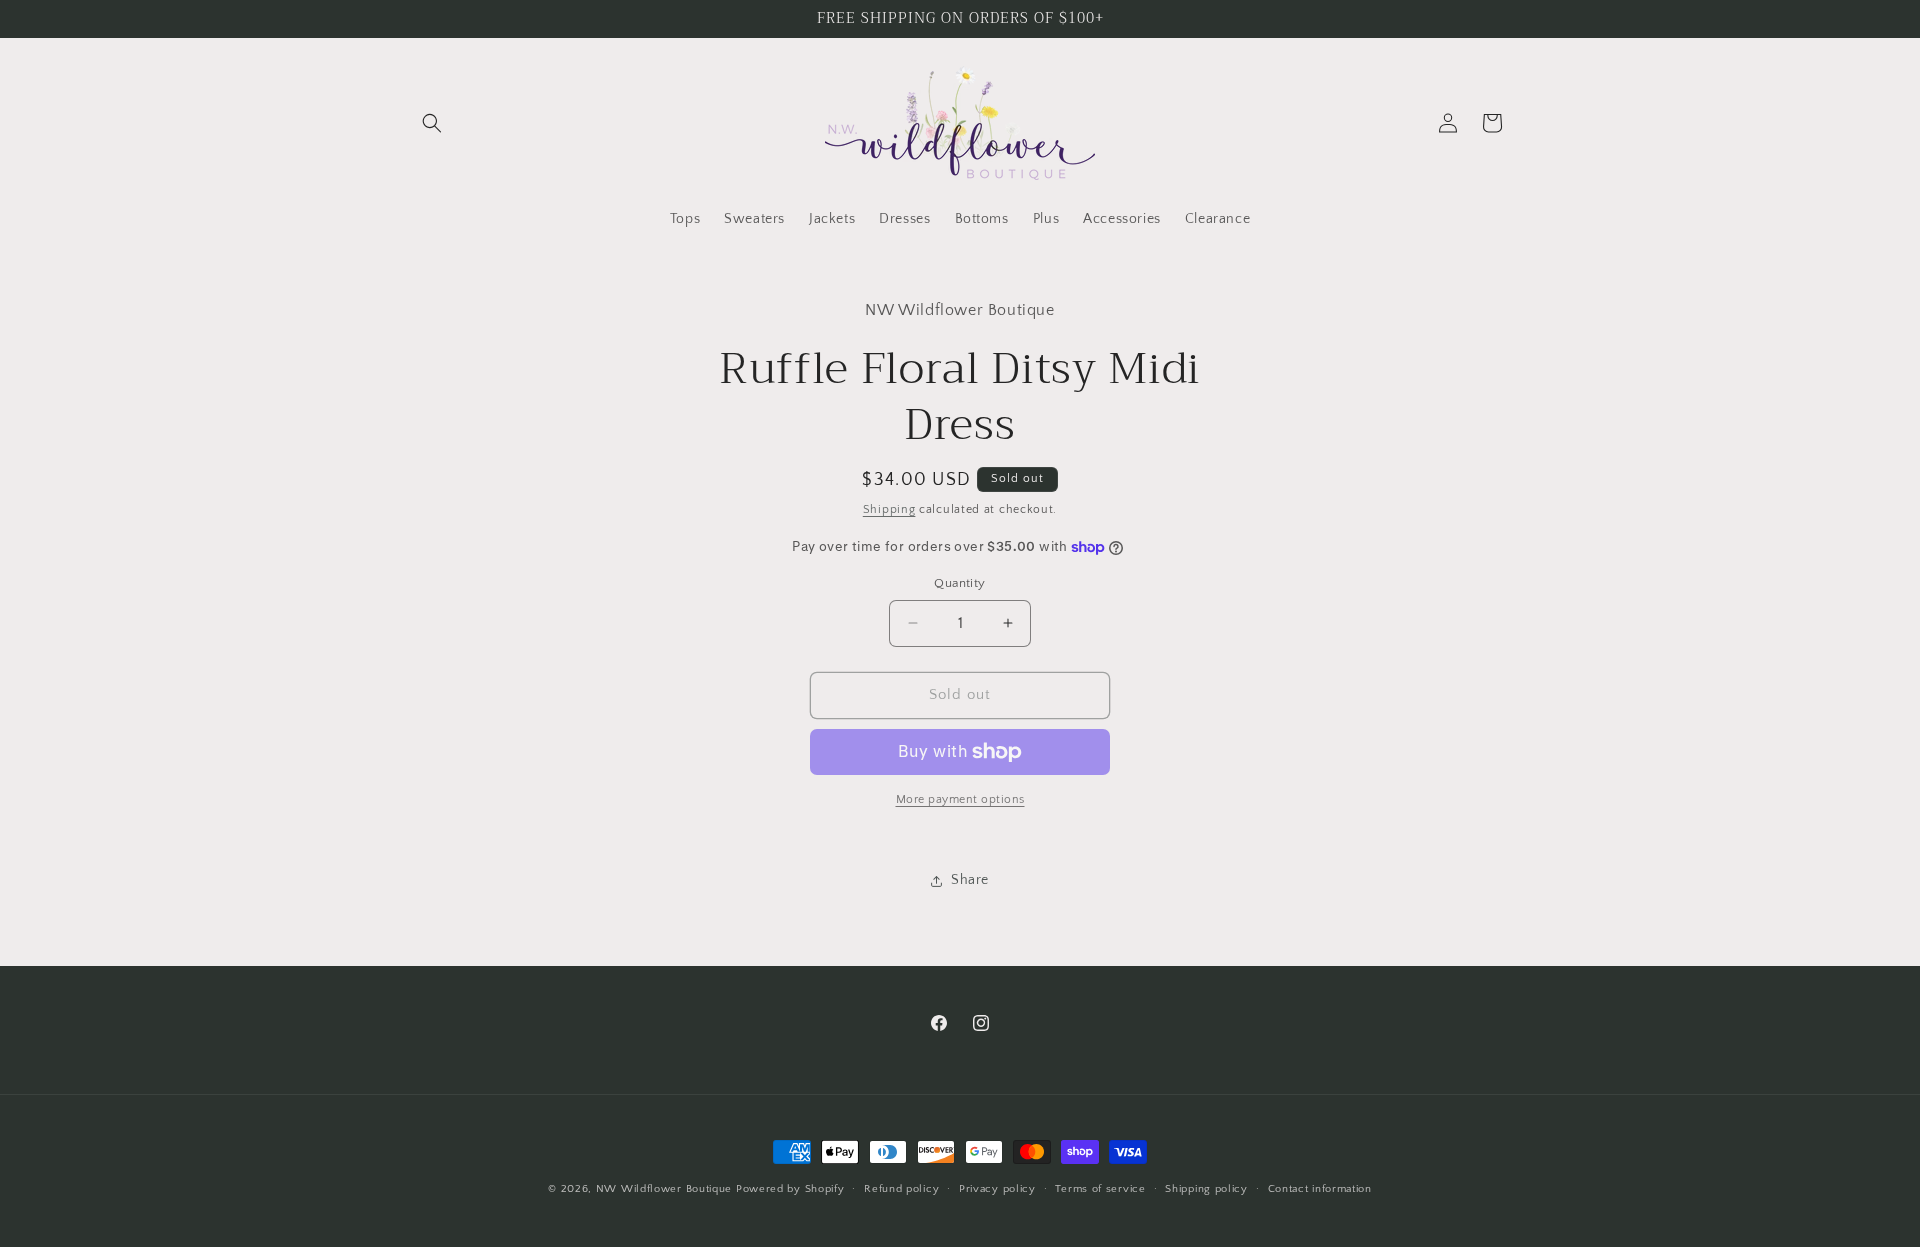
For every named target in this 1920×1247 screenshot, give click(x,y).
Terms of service (1100, 1189)
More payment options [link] (960, 799)
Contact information (1320, 1189)
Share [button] (970, 880)
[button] (432, 123)
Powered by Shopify (790, 1189)
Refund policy (901, 1189)
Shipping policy (1206, 1189)
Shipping (889, 509)
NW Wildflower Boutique (664, 1189)
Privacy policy (997, 1189)
